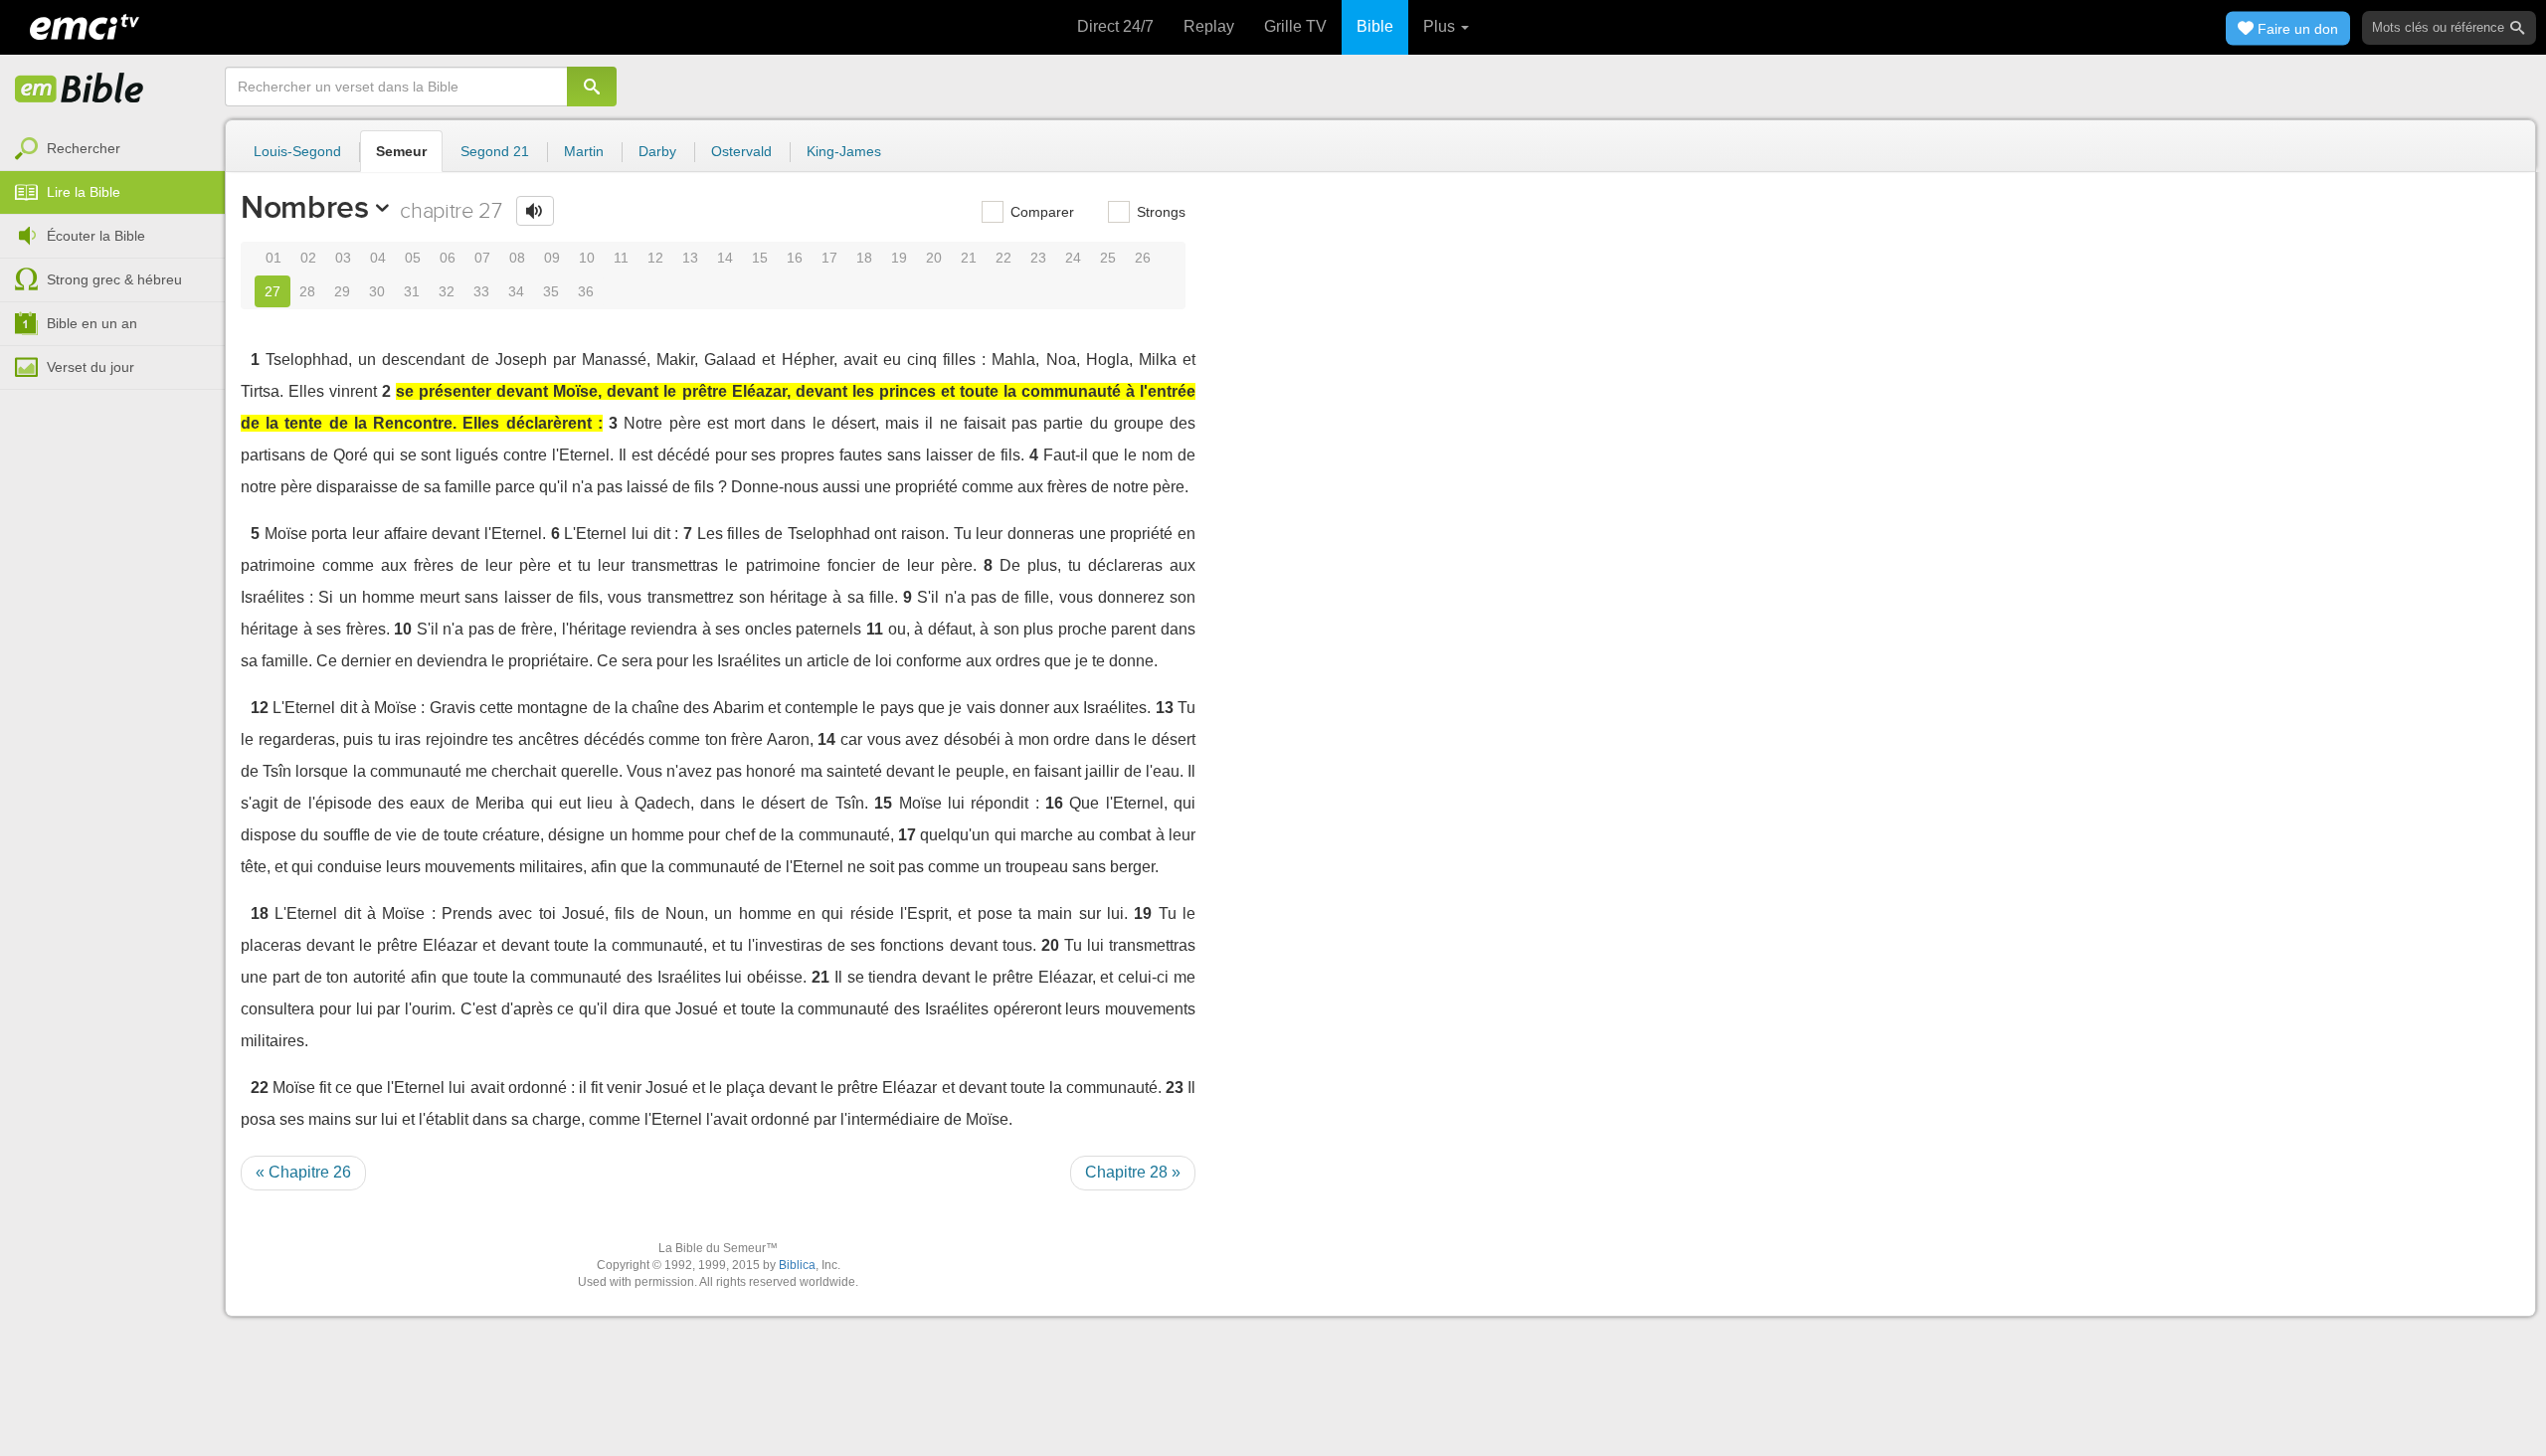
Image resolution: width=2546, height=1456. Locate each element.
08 (517, 258)
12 (655, 258)
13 (690, 258)
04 (378, 258)
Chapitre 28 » (1133, 1172)
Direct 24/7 (1115, 26)
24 (1073, 258)
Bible (1375, 26)
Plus (1441, 26)
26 (1143, 258)
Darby (657, 151)
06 (448, 258)
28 (307, 291)
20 (934, 258)
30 (377, 291)
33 (481, 291)
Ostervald (741, 151)
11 (621, 258)
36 (586, 291)
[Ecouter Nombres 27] (535, 211)
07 (482, 258)
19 (899, 258)
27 (273, 291)
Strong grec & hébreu (114, 279)
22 (1003, 258)
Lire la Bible (84, 192)
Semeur (401, 151)
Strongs (1159, 212)
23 (1038, 258)
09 (552, 258)
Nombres (305, 207)
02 (308, 258)
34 (516, 291)
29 (342, 291)
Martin (584, 151)
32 (447, 291)
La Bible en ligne (80, 90)
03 (343, 258)
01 (273, 258)
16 (795, 258)
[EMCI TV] (85, 25)
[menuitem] (112, 149)
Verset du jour (91, 367)
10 (587, 258)
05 (413, 258)
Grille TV (1295, 26)
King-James (844, 151)
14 (725, 258)
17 (829, 258)
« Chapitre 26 (303, 1172)
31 (412, 291)
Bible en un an (92, 323)
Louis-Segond (297, 151)
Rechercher (84, 148)
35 (551, 291)
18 (864, 258)
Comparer (1040, 212)
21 (969, 258)
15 (760, 258)
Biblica (797, 1265)
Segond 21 (495, 151)
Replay (1209, 26)
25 (1108, 258)
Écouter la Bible (96, 236)
